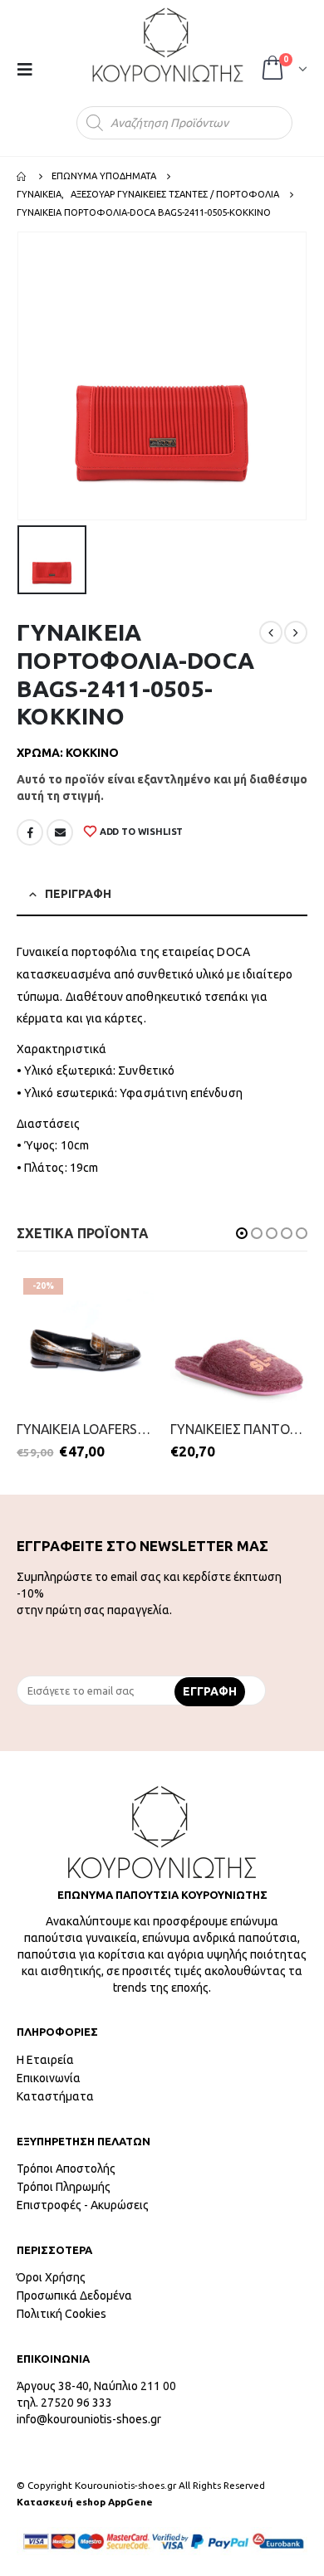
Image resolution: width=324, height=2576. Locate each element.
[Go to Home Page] (22, 176)
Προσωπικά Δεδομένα (74, 2295)
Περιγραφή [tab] (78, 894)
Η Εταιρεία (45, 2060)
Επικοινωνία (49, 2078)
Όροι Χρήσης (51, 2277)
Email (60, 832)
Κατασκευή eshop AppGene (85, 2502)
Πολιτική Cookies (61, 2314)
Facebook (30, 832)
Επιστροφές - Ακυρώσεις (83, 2205)
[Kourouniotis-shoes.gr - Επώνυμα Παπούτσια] (168, 45)
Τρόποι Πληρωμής (64, 2187)
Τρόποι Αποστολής (66, 2169)
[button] (242, 1233)
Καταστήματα (55, 2096)
